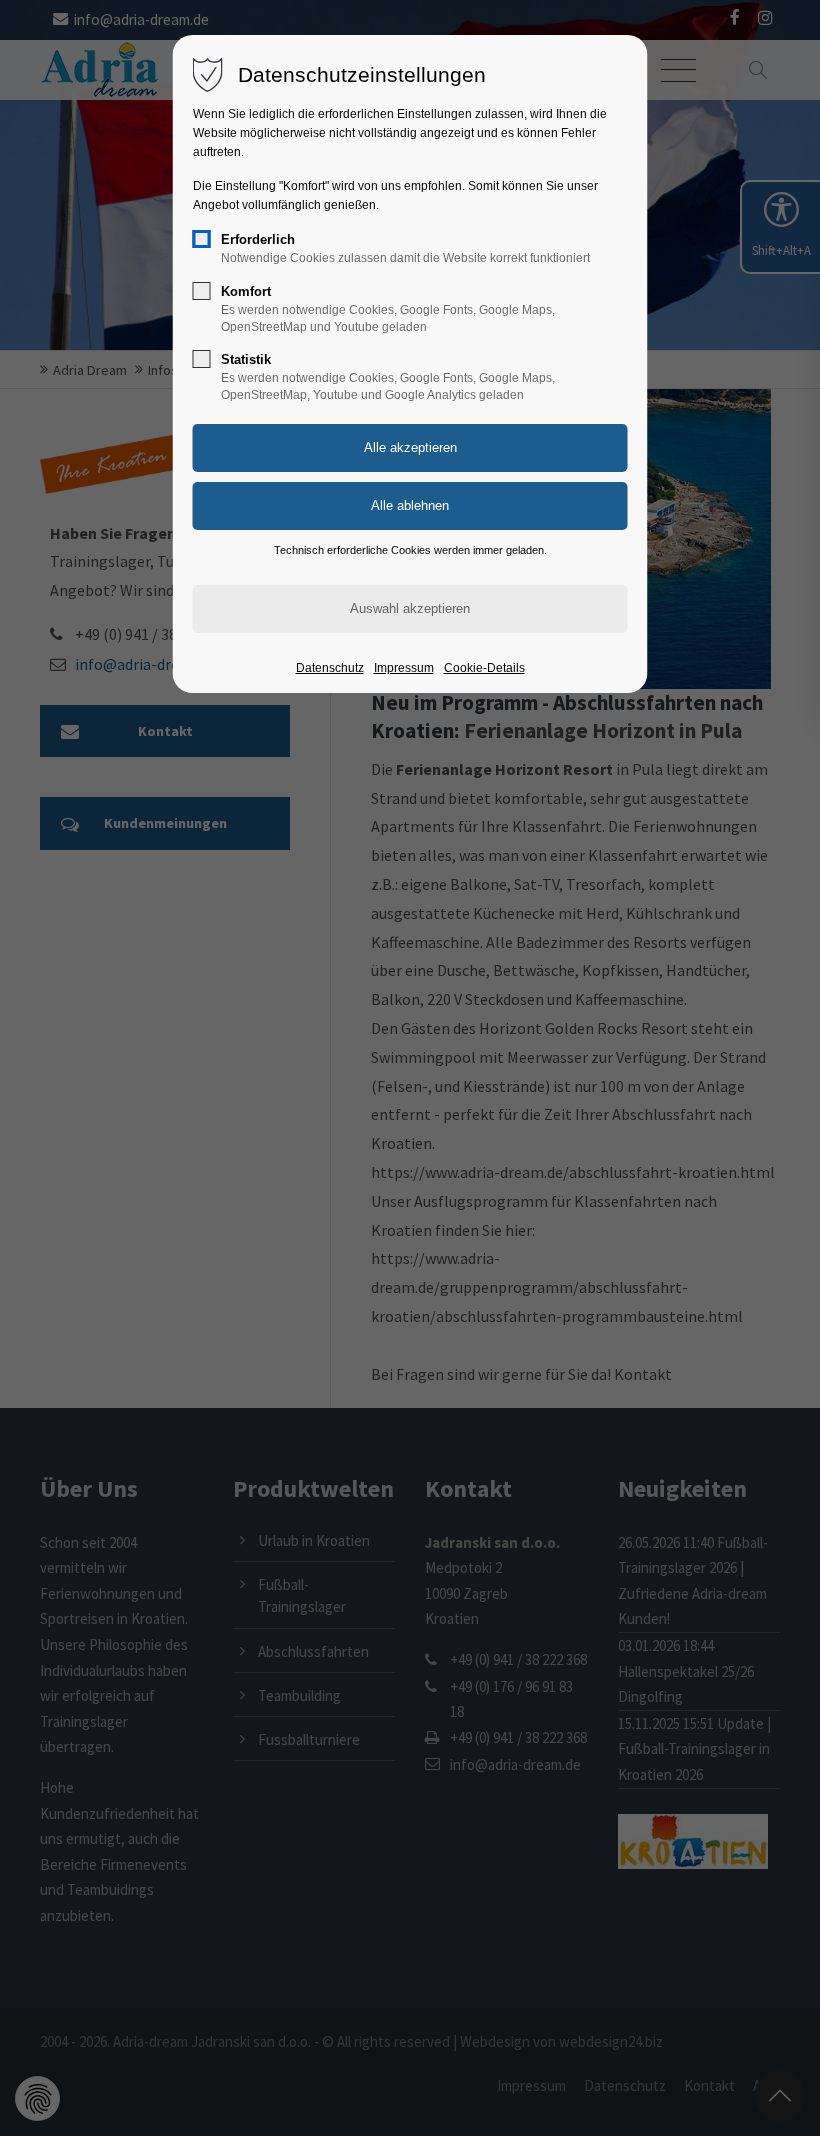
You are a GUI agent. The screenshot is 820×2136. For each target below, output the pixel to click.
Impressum (404, 668)
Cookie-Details (484, 668)
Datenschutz (330, 668)
